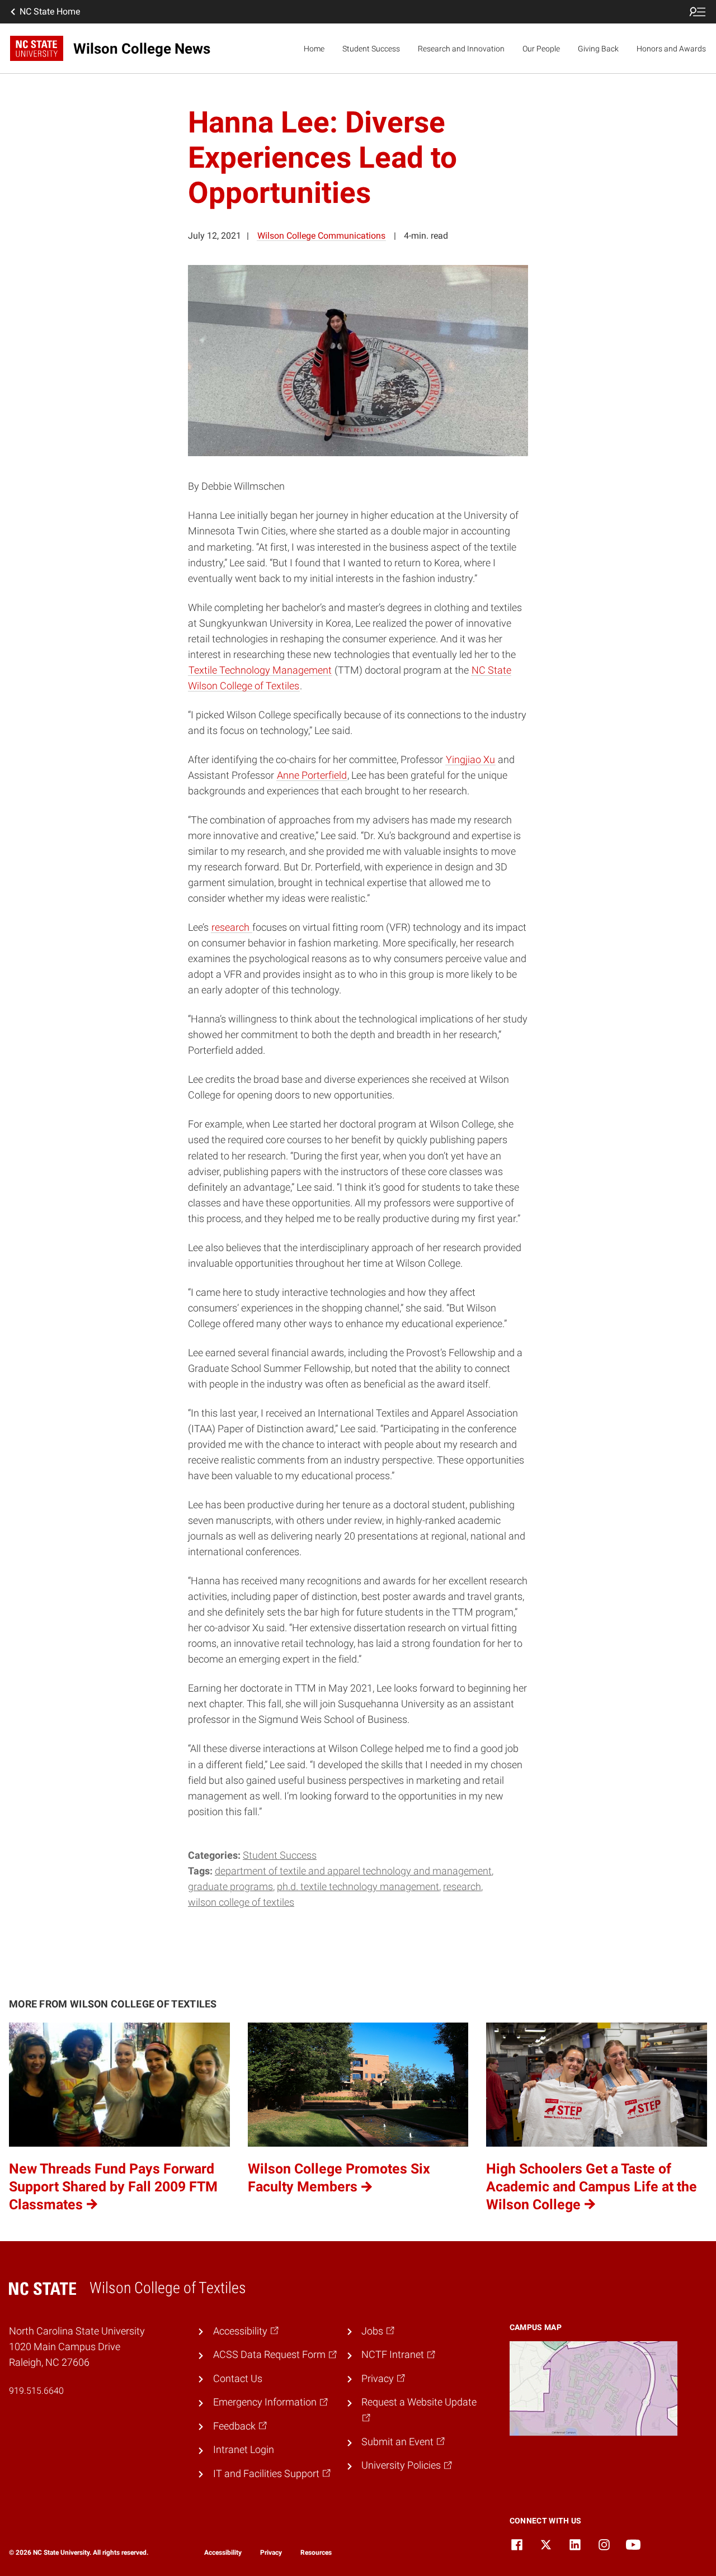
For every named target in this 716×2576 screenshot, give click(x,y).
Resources (316, 2553)
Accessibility (223, 2553)
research (462, 1887)
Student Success (371, 49)
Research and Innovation (461, 49)
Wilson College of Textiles (241, 1902)
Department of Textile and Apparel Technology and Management (353, 1871)
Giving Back (598, 49)
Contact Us (238, 2379)
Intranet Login (244, 2450)
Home (314, 49)
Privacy (271, 2553)
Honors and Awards (671, 49)
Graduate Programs (230, 1887)
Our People (541, 49)
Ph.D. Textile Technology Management (358, 1887)
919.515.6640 (36, 2391)
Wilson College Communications (321, 236)
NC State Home (50, 11)
